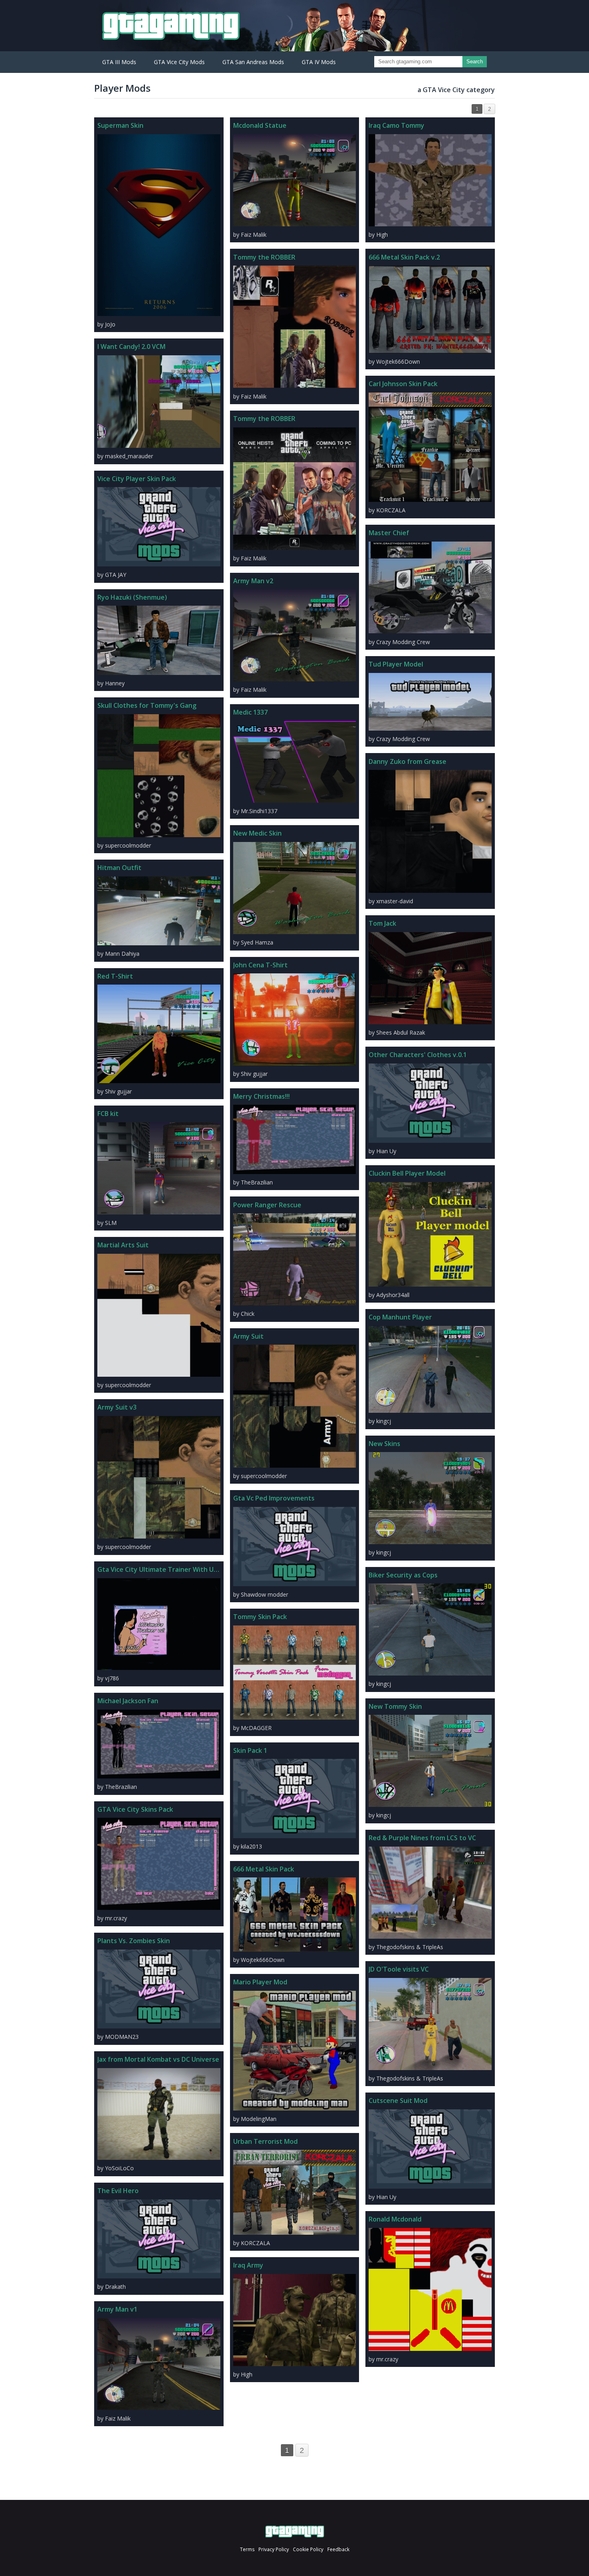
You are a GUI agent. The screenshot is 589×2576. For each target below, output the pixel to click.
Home (295, 2532)
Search (475, 61)
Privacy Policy (274, 2549)
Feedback (338, 2549)
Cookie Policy (308, 2549)
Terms (247, 2549)
